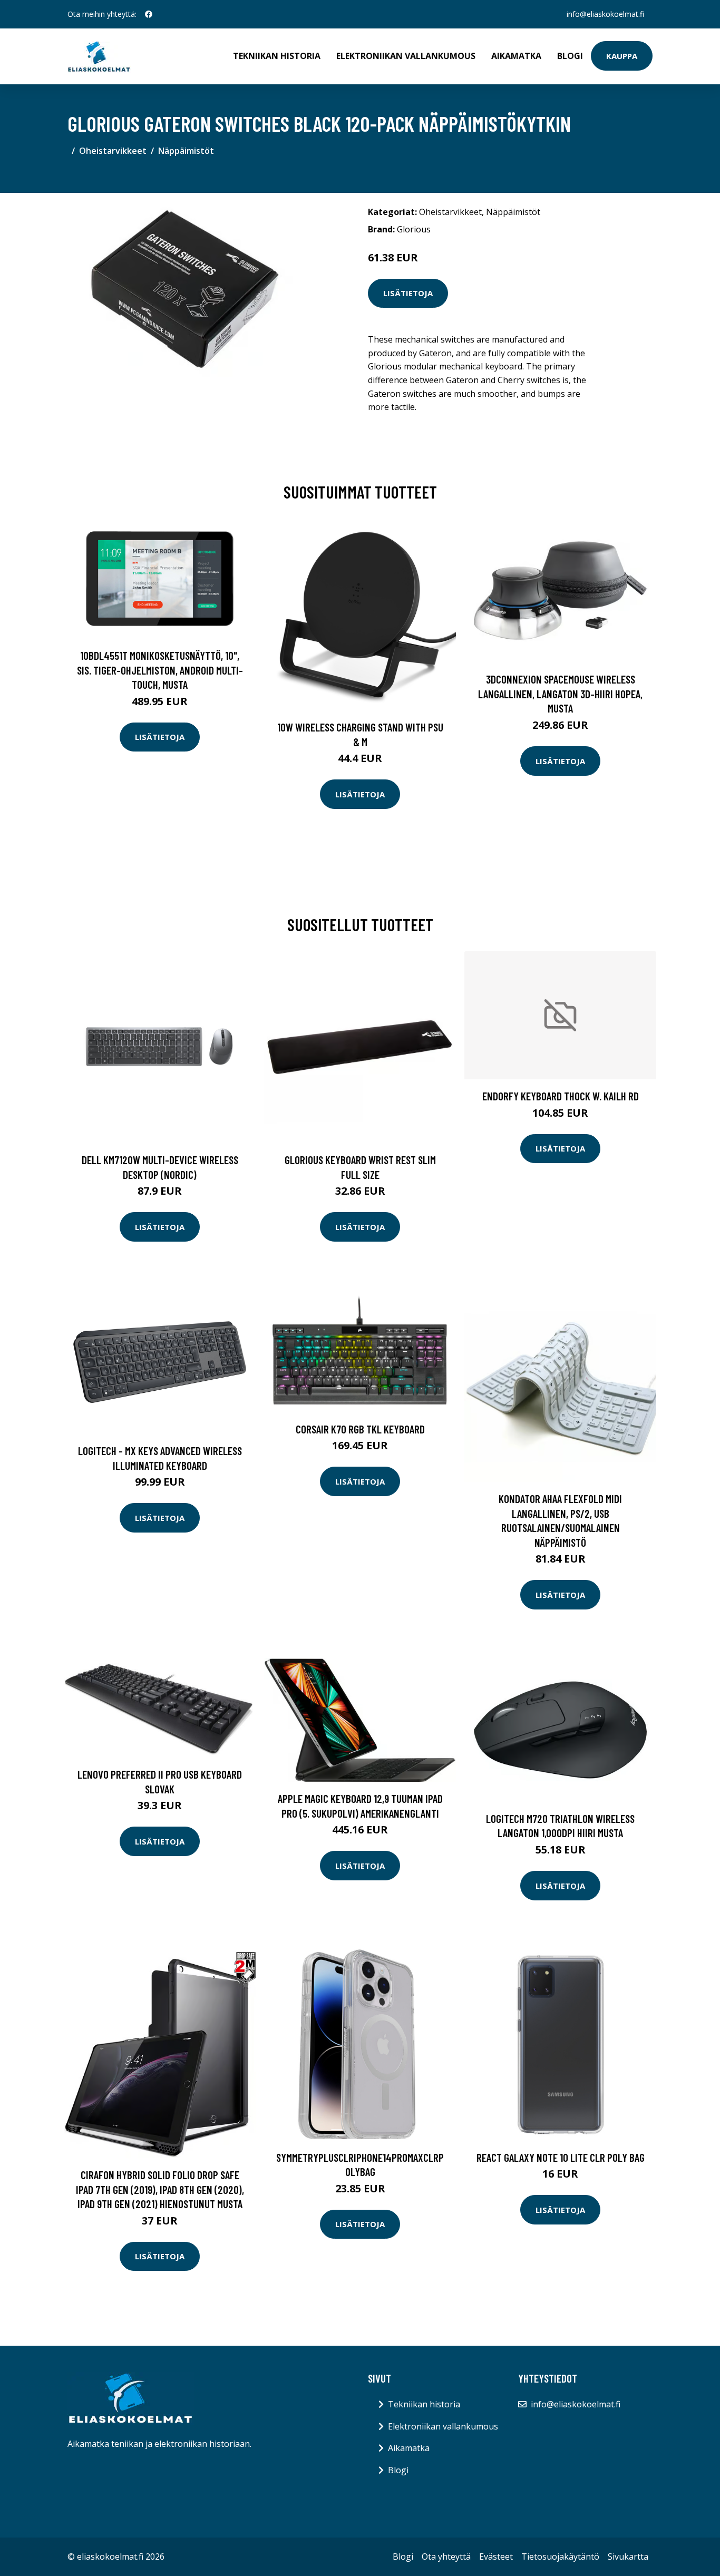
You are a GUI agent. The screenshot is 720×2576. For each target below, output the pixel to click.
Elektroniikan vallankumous (406, 56)
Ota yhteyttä (446, 2557)
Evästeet (496, 2557)
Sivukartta (628, 2557)
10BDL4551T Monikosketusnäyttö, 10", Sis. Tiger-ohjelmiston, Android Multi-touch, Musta (160, 670)
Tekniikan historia (277, 56)
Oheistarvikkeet (113, 151)
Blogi (570, 56)
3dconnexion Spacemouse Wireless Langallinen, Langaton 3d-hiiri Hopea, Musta (560, 694)
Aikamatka (516, 56)
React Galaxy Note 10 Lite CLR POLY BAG (561, 2157)
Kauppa (622, 56)
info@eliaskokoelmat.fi (605, 14)
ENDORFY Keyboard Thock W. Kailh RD (561, 1096)
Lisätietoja (408, 293)
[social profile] (149, 14)
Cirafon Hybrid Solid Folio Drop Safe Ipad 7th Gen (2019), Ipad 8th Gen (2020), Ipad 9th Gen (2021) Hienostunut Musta (160, 2189)
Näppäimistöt (186, 151)
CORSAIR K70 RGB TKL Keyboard (360, 1429)
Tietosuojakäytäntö (560, 2557)
